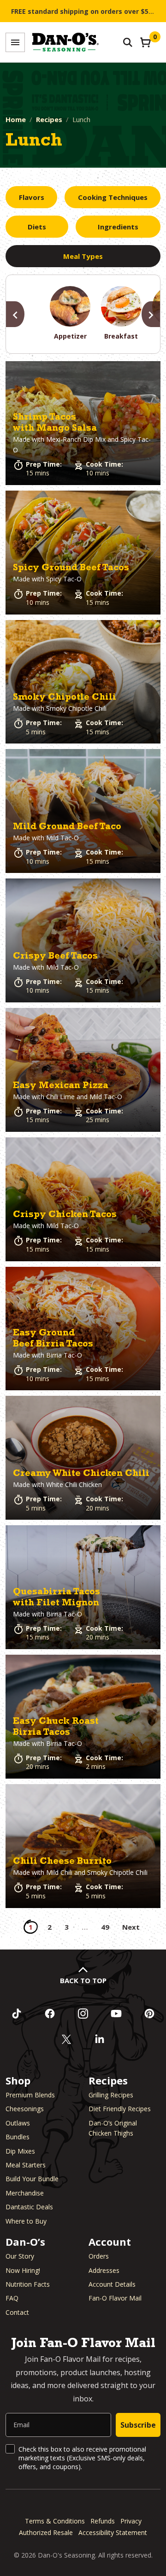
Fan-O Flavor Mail (115, 2298)
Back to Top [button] (83, 1980)
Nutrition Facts (28, 2284)
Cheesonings (25, 2109)
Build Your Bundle (32, 2179)
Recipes (49, 119)
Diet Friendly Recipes (120, 2109)
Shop (18, 2080)
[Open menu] (15, 42)
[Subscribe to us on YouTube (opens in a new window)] (116, 2014)
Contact (17, 2312)
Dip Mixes (20, 2151)
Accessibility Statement (113, 2532)
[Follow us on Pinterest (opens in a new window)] (149, 2014)
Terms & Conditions (55, 2521)
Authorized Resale (46, 2532)
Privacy (131, 2521)
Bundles (18, 2137)
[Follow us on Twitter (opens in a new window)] (66, 2039)
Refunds (103, 2521)
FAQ (12, 2298)
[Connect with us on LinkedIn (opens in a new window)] (100, 2039)
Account (110, 2242)
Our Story (20, 2256)
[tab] (31, 197)
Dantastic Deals (29, 2207)
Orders (99, 2256)
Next (131, 1927)
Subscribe (138, 2425)
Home (16, 119)
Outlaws (18, 2123)
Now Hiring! (23, 2270)
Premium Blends (30, 2095)
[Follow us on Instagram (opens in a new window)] (83, 2014)
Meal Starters (26, 2165)
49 (105, 1927)
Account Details (112, 2284)
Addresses (104, 2270)
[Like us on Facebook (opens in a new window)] (50, 2014)
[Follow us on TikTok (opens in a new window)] (17, 2014)
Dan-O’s (25, 2242)
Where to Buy (26, 2221)
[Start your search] (128, 42)
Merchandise (25, 2193)
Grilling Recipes (111, 2095)
